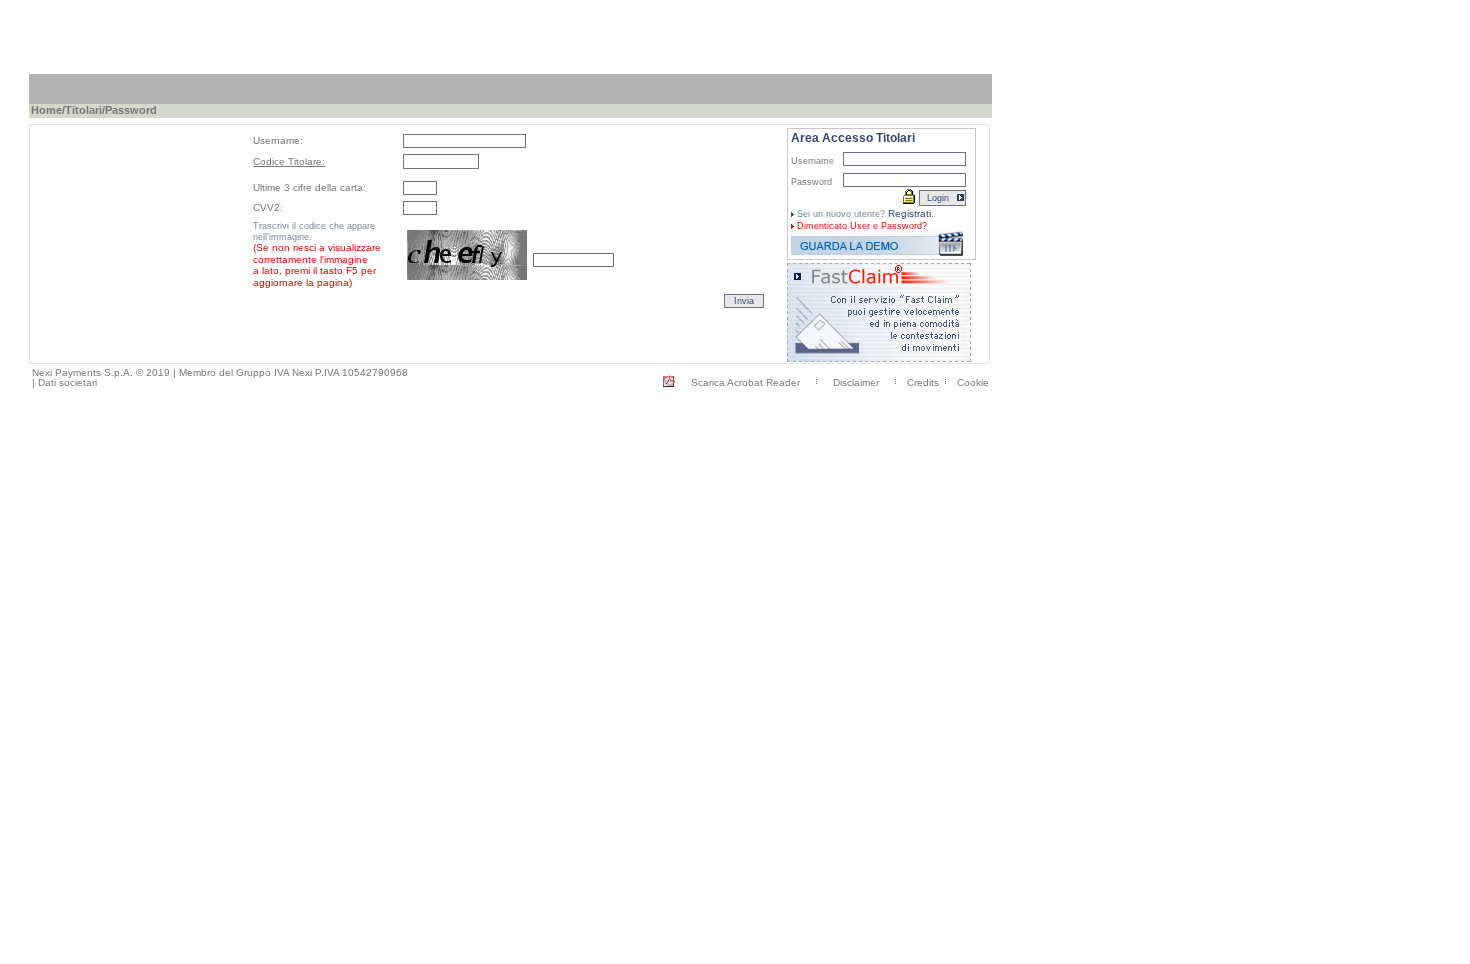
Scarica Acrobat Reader (745, 382)
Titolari (83, 110)
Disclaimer (856, 382)
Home (46, 110)
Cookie (973, 382)
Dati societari (67, 382)
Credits (923, 382)
